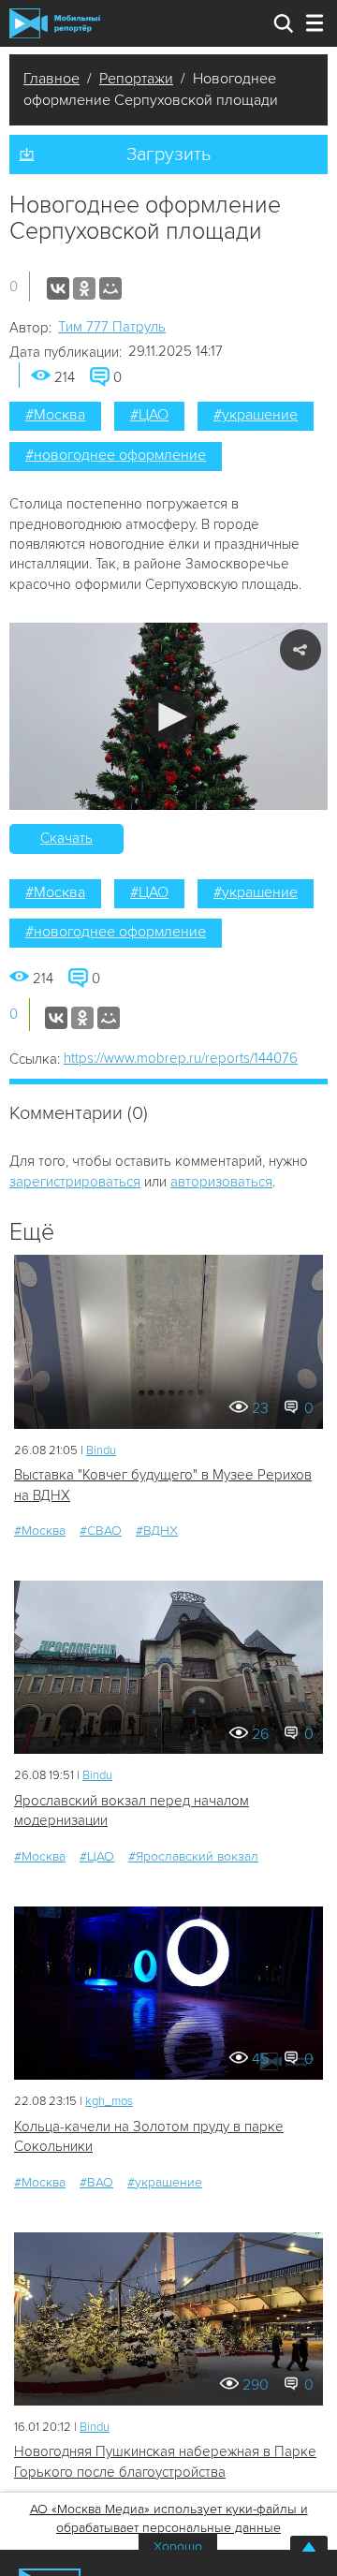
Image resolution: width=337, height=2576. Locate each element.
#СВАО (101, 1531)
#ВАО (96, 2182)
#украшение (256, 415)
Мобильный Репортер (55, 23)
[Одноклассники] (84, 288)
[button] (169, 717)
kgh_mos (109, 2101)
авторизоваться (221, 1182)
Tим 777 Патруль (112, 327)
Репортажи (136, 79)
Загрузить (168, 155)
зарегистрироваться (75, 1182)
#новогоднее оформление (116, 455)
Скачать (66, 838)
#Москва (55, 415)
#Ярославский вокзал (193, 1856)
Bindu (101, 1450)
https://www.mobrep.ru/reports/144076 (181, 1058)
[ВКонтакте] (58, 288)
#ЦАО (149, 415)
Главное (51, 79)
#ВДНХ (157, 1531)
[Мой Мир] (110, 288)
